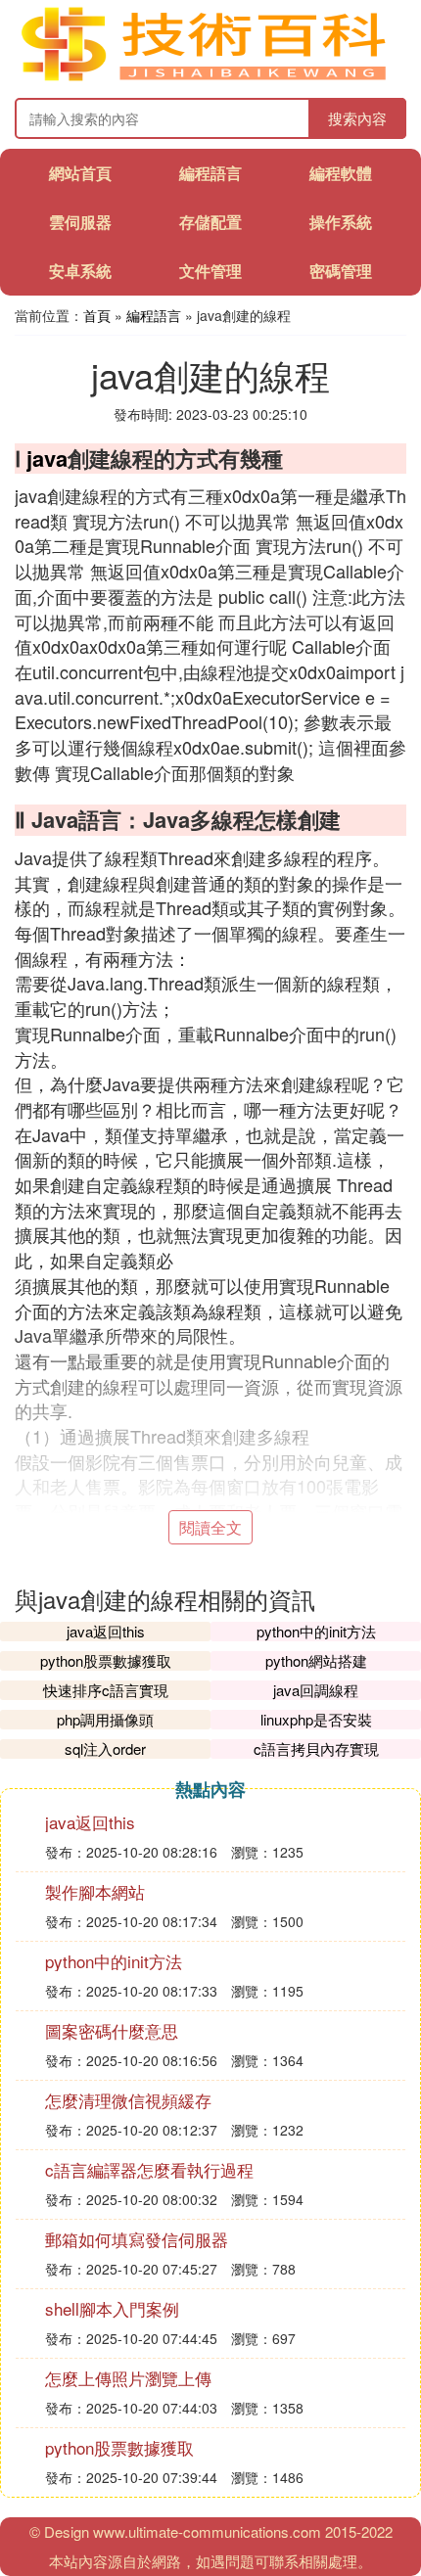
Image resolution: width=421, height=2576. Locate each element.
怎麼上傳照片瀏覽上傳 (128, 2378)
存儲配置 (210, 222)
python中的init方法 (316, 1631)
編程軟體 (341, 173)
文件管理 (210, 271)
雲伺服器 (80, 222)
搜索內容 (357, 118)
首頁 (97, 315)
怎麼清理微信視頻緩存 (128, 2100)
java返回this (106, 1631)
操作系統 (341, 222)
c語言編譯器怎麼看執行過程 (149, 2169)
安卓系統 (80, 271)
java (47, 458)
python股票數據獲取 (106, 1660)
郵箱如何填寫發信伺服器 (137, 2239)
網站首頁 (80, 173)
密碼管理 (341, 271)
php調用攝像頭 (105, 1719)
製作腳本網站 (95, 1891)
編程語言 (210, 173)
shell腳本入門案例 (112, 2308)
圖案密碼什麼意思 (112, 2030)
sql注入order (105, 1748)
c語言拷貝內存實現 (316, 1748)
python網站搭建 (316, 1660)
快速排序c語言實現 (106, 1690)
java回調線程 (316, 1690)
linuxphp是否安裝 (316, 1719)
